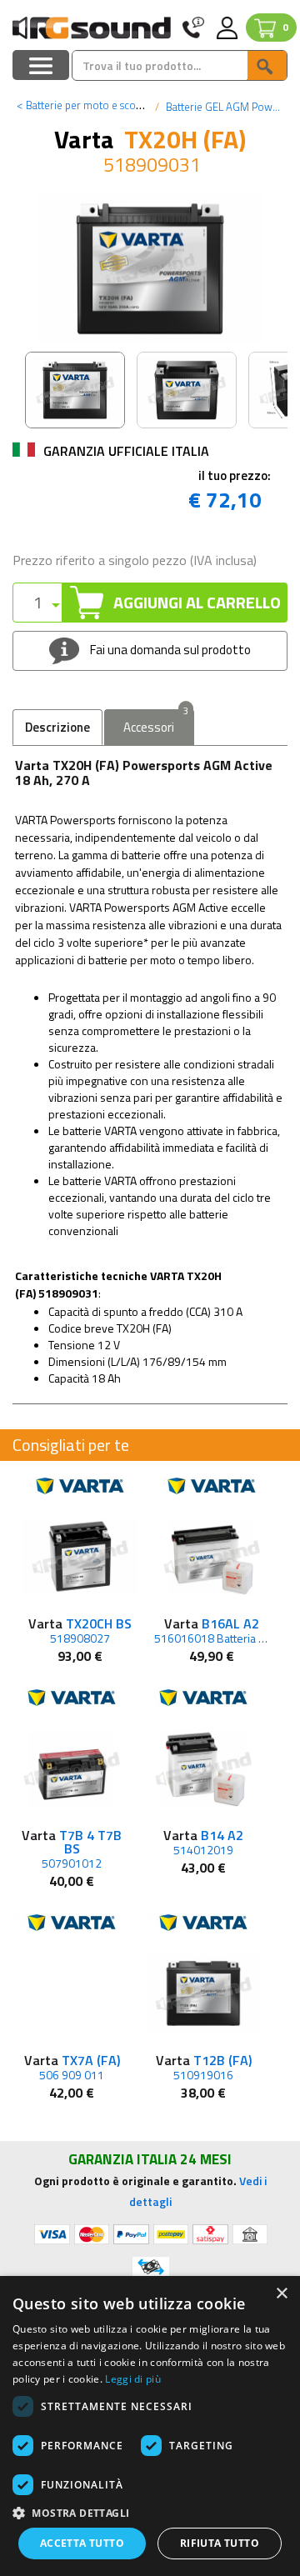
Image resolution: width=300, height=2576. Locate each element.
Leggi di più (133, 2379)
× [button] (281, 2294)
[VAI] (267, 65)
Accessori (156, 723)
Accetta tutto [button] (82, 2543)
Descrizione (57, 727)
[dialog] (150, 2426)
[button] (150, 2512)
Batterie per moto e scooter (86, 105)
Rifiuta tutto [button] (220, 2543)
